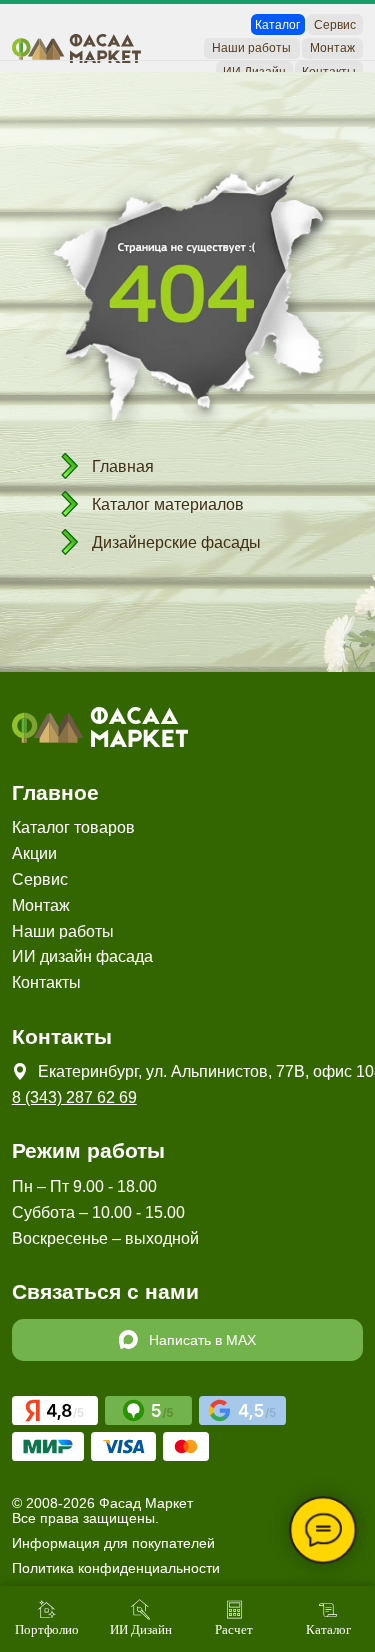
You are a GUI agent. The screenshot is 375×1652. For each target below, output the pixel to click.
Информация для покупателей (113, 1543)
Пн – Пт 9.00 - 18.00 (84, 1186)
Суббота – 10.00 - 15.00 (98, 1212)
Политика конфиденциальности (116, 1568)
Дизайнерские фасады (176, 542)
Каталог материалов (168, 504)
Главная (123, 466)
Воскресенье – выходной (105, 1238)
